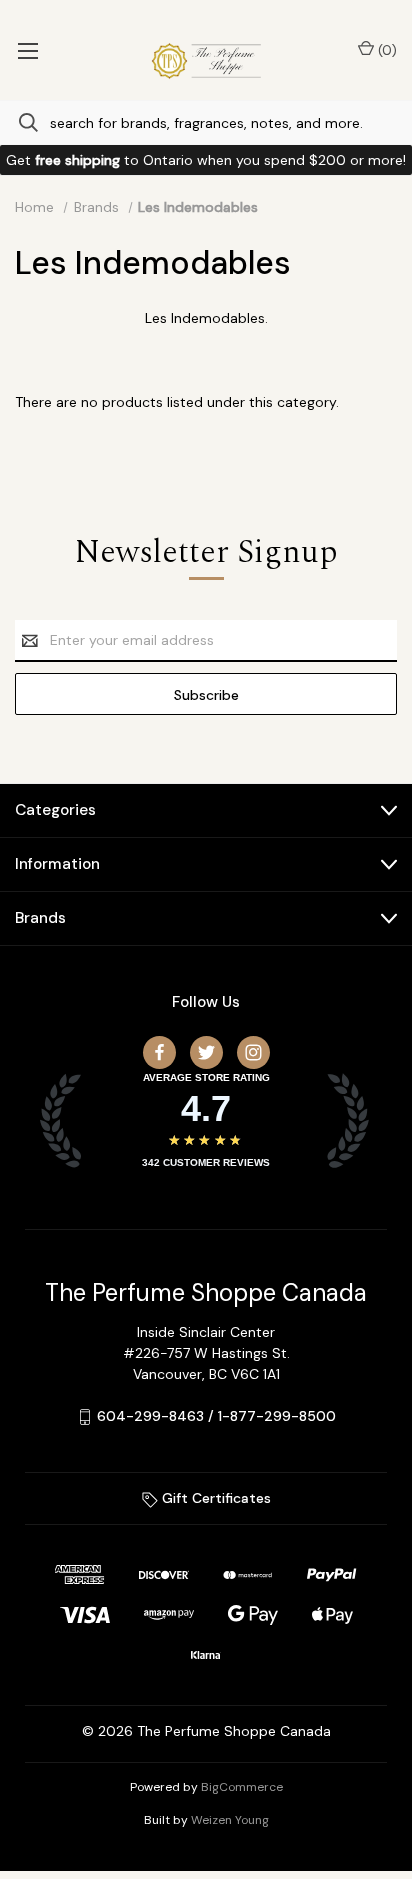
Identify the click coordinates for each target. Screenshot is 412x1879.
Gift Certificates (214, 1498)
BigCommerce (242, 1787)
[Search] (19, 122)
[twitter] (206, 1052)
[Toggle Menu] (27, 50)
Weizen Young (230, 1820)
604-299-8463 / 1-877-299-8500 (216, 1416)
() (385, 50)
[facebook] (159, 1052)
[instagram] (253, 1052)
